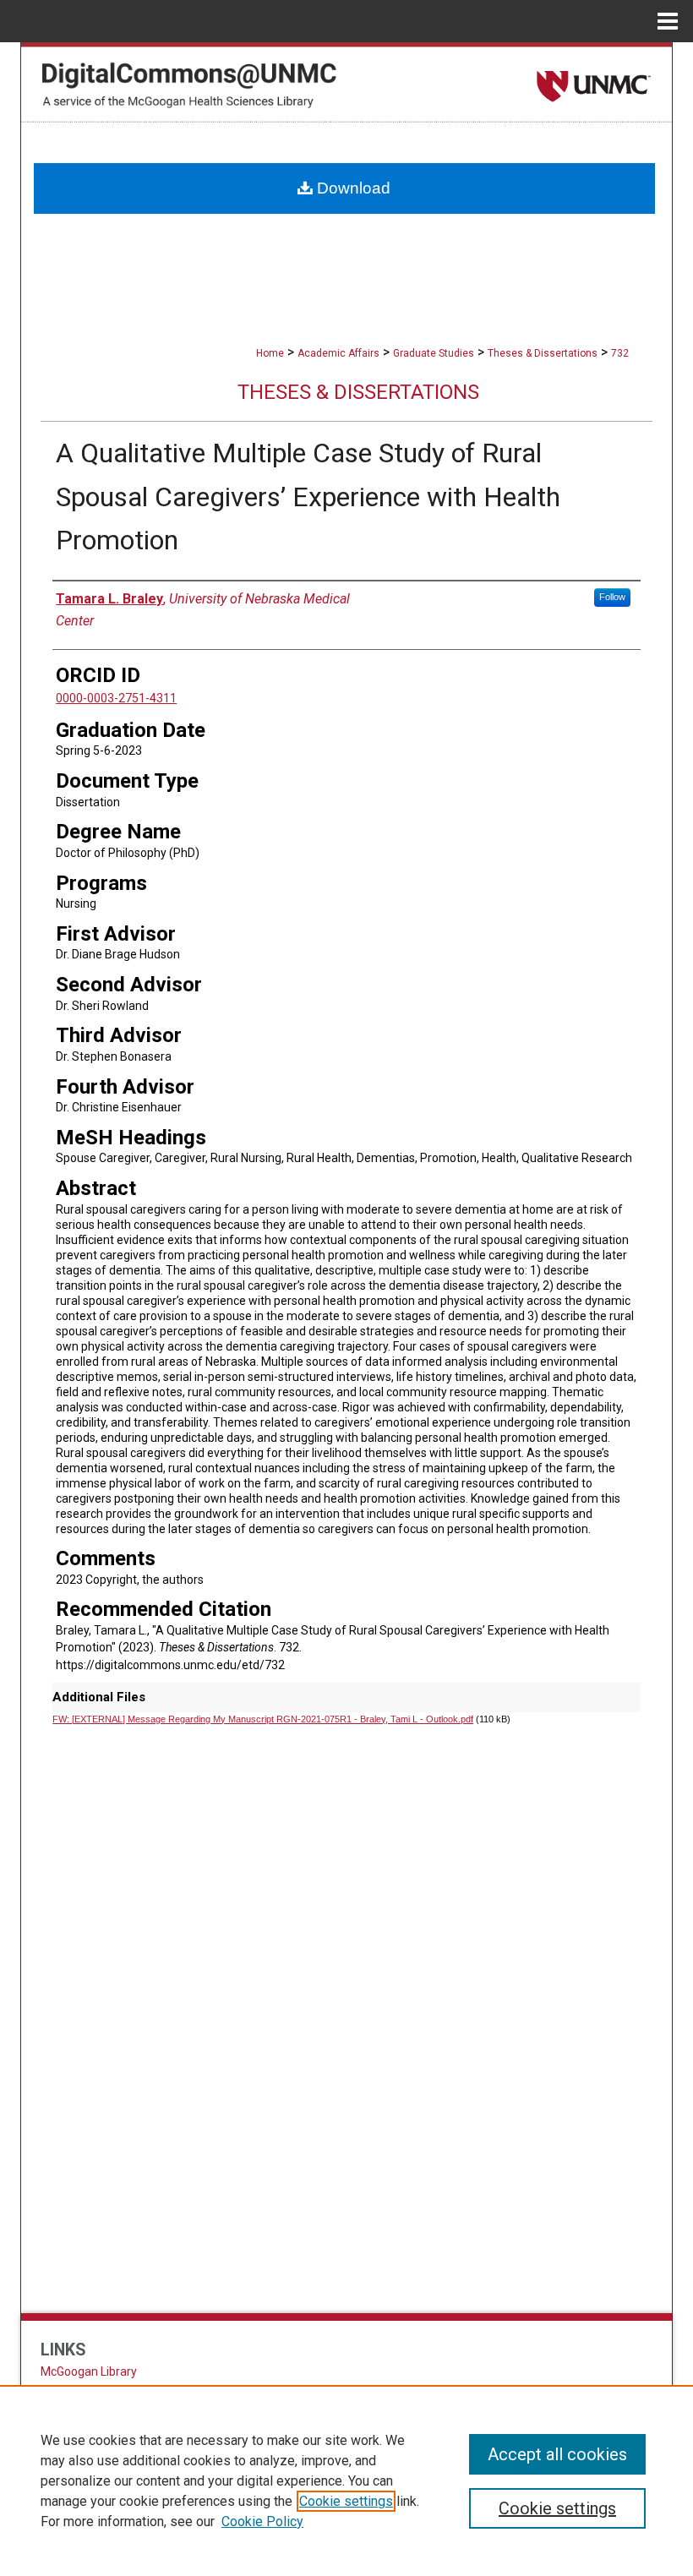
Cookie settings (346, 2501)
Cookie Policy (262, 2521)
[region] (346, 2480)
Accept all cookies (557, 2454)
